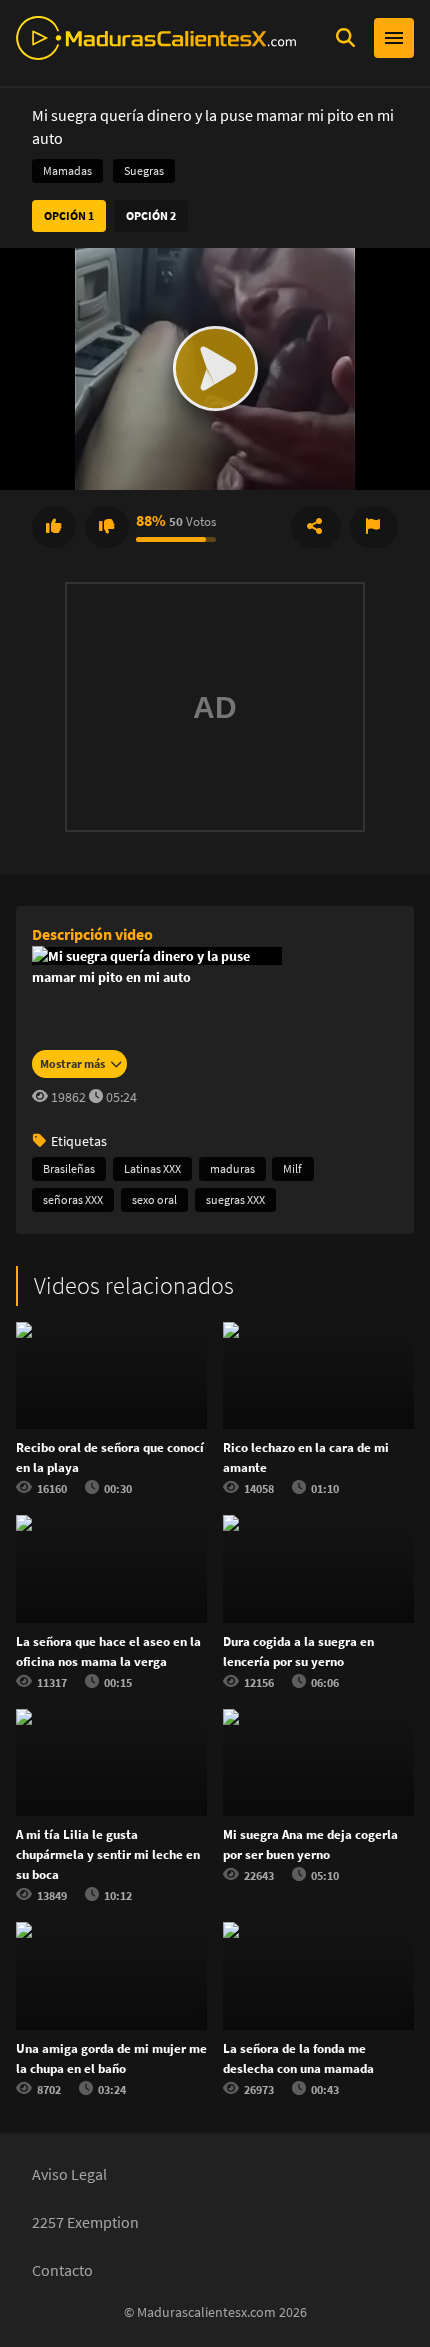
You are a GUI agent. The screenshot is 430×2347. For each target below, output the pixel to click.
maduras (232, 1168)
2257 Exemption (85, 2222)
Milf (292, 1168)
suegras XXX (235, 1199)
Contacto (62, 2270)
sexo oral (154, 1199)
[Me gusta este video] (54, 527)
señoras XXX (73, 1199)
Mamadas (67, 170)
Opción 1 (69, 215)
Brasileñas (69, 1168)
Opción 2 (151, 215)
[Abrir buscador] (345, 38)
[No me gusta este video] (107, 527)
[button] (215, 369)
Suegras (144, 170)
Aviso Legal (69, 2174)
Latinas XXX (152, 1168)
